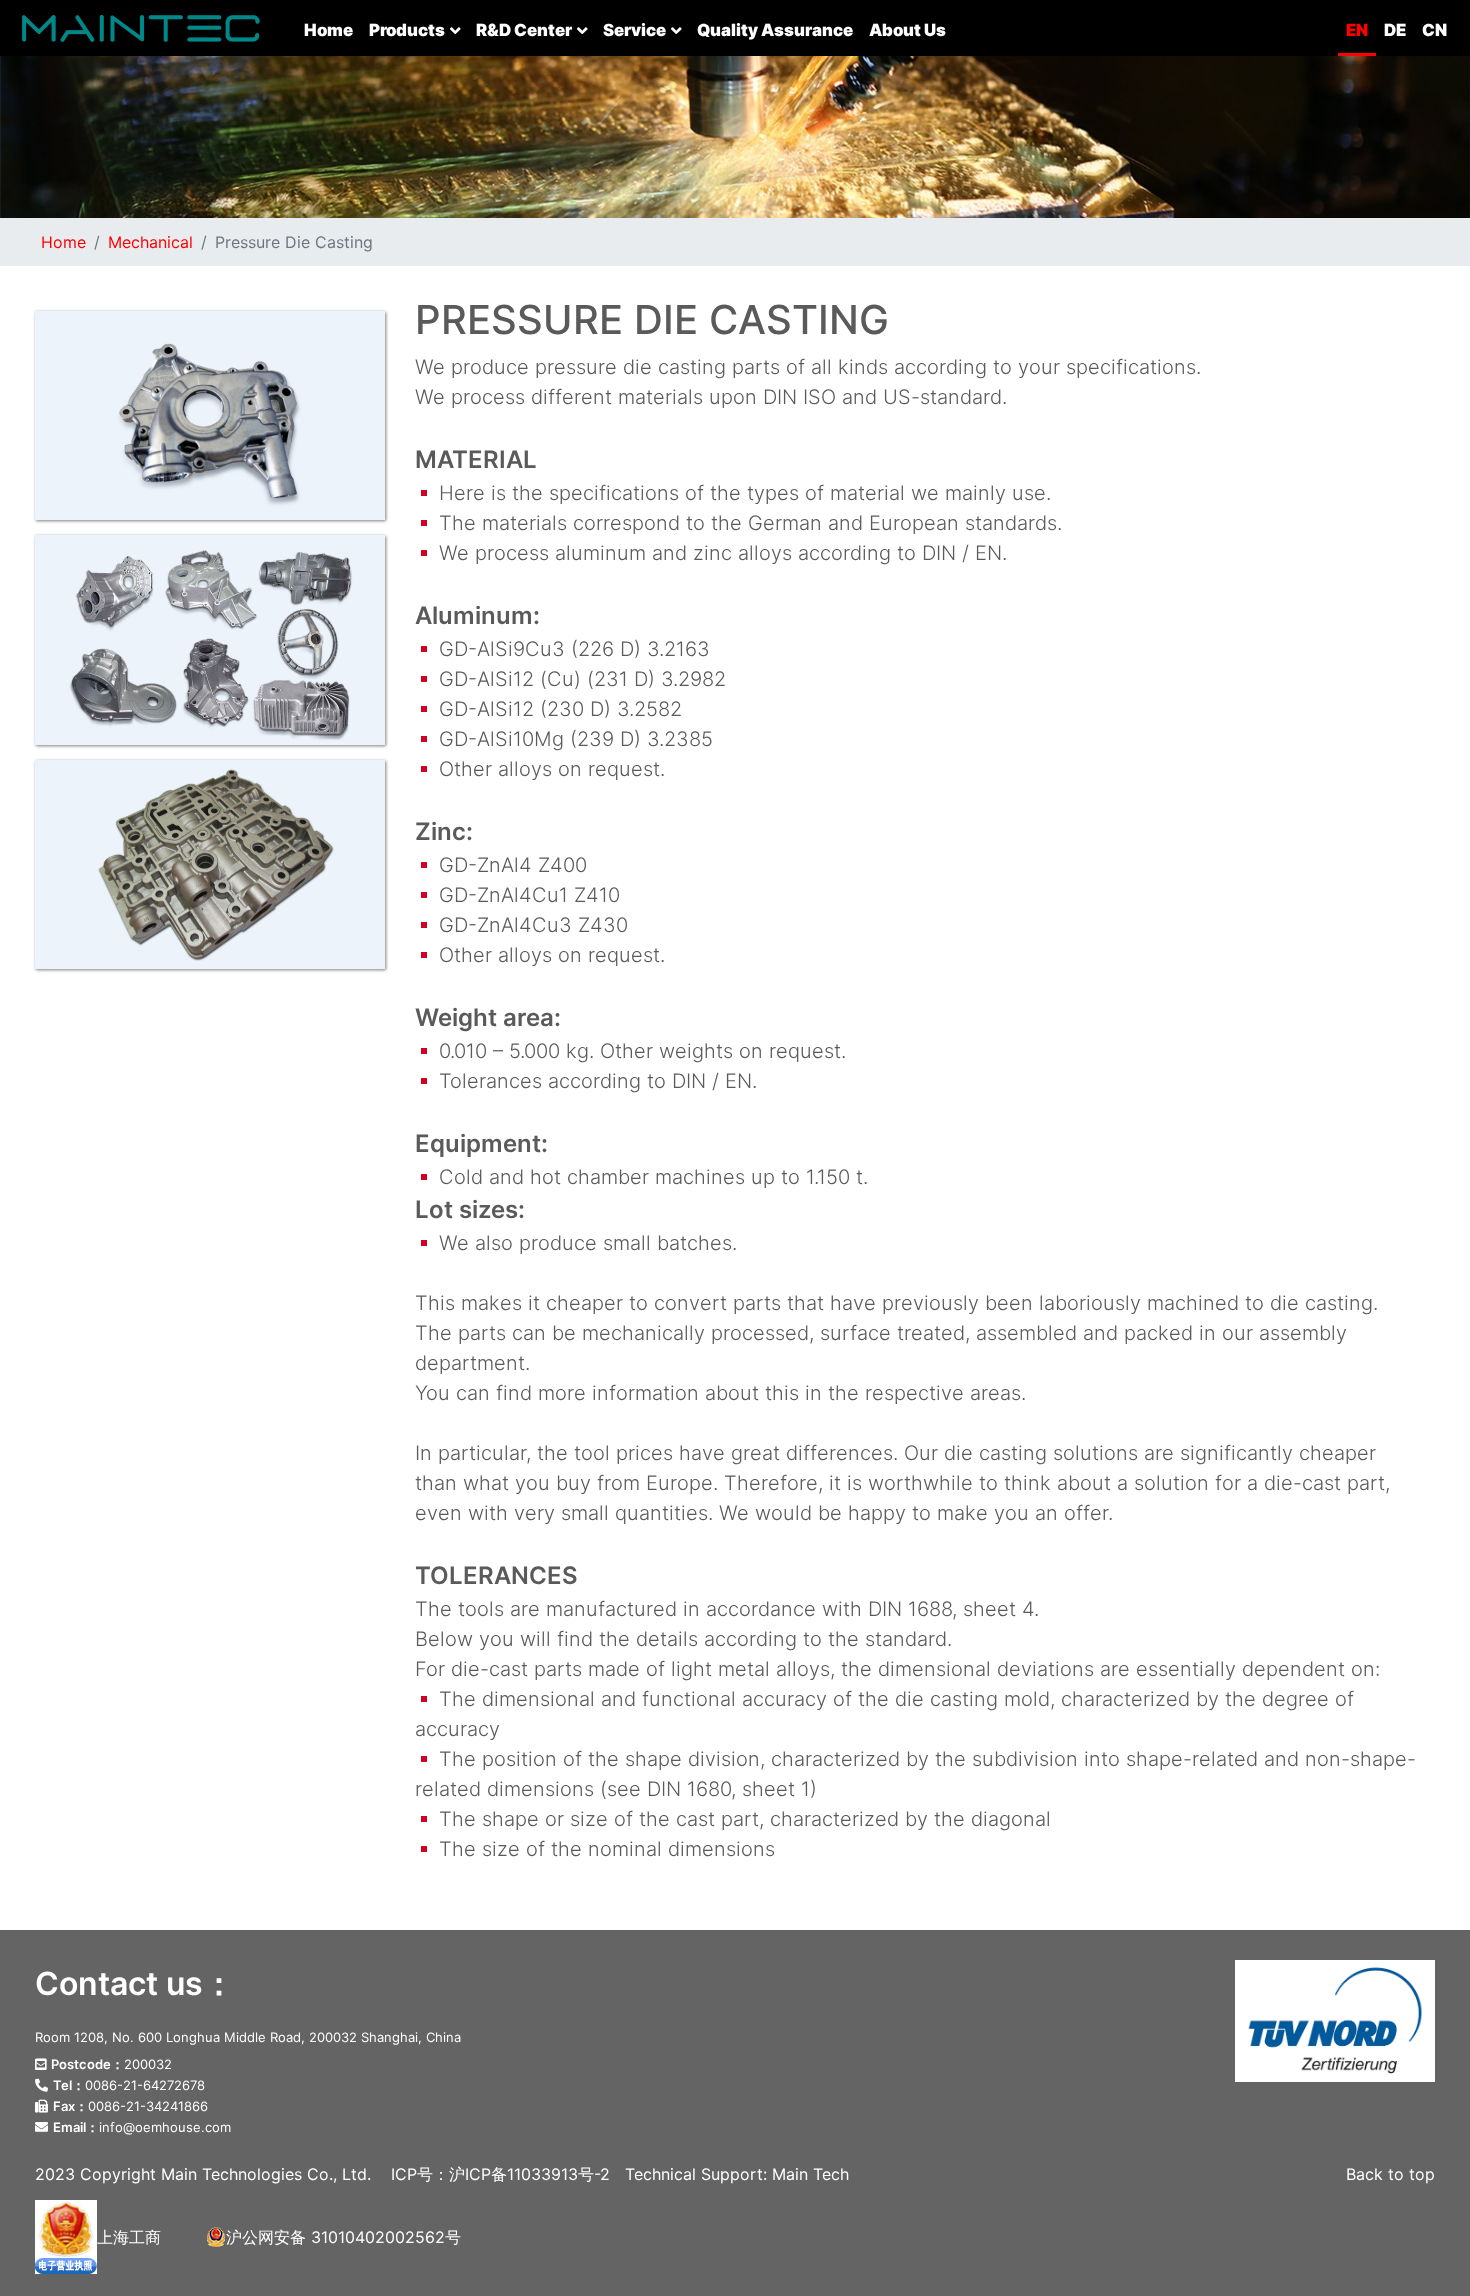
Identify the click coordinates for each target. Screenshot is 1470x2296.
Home (332, 29)
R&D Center (524, 30)
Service (634, 30)
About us (907, 30)
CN (1434, 30)
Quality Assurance (775, 30)
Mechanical (150, 242)
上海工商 (129, 2237)
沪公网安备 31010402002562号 (343, 2237)
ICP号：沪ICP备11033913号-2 (500, 2174)
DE (1395, 30)
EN (1357, 30)
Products (407, 30)
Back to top (1390, 2174)
